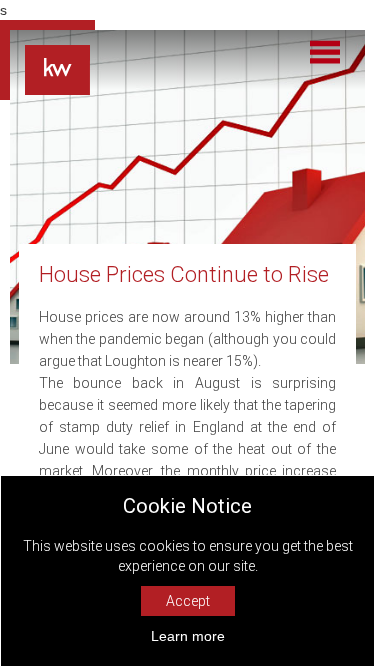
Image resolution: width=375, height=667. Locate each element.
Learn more (188, 636)
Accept (188, 601)
